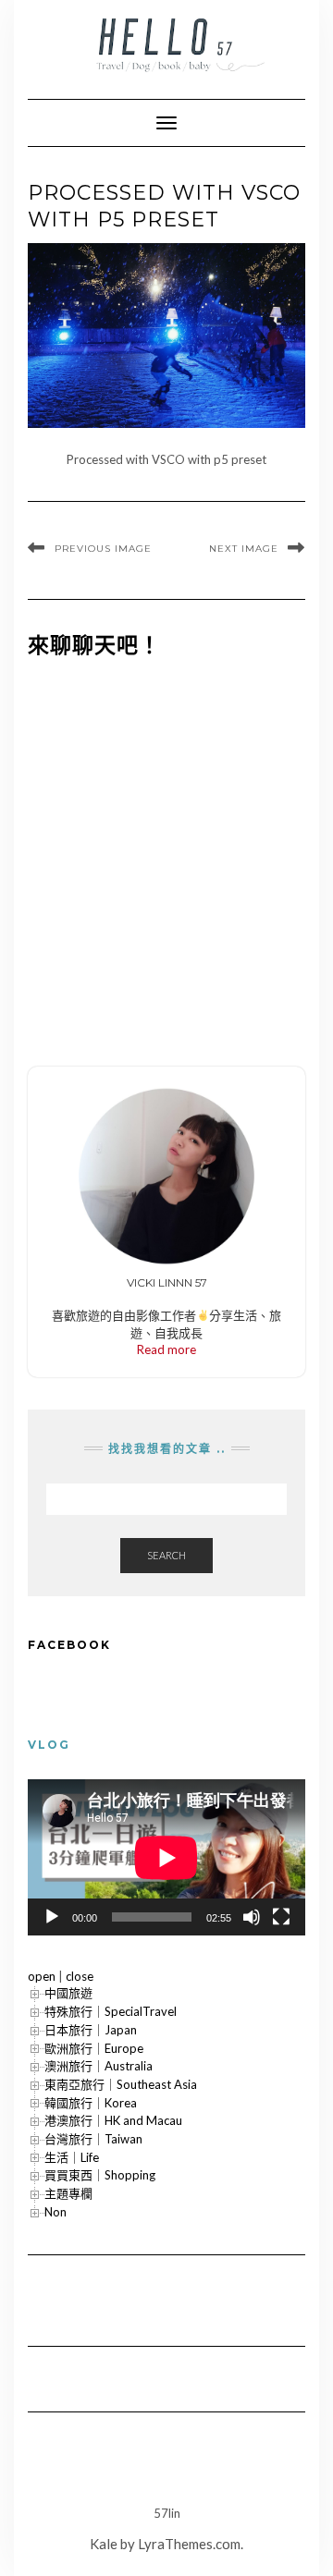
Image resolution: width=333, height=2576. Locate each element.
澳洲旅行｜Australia (99, 2066)
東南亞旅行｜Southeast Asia (121, 2084)
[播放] (52, 1917)
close (80, 1976)
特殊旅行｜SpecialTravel (111, 2011)
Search (166, 1555)
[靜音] (252, 1917)
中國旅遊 (68, 1993)
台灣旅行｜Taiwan (93, 2139)
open (42, 1976)
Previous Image (103, 549)
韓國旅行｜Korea (91, 2103)
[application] (166, 1857)
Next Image (244, 549)
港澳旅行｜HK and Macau (113, 2120)
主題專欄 (68, 2193)
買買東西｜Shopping (100, 2175)
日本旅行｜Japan (91, 2030)
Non (55, 2212)
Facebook (69, 1645)
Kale (104, 2544)
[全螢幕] (281, 1917)
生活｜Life (72, 2157)
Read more (166, 1349)
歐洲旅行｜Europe (94, 2048)
